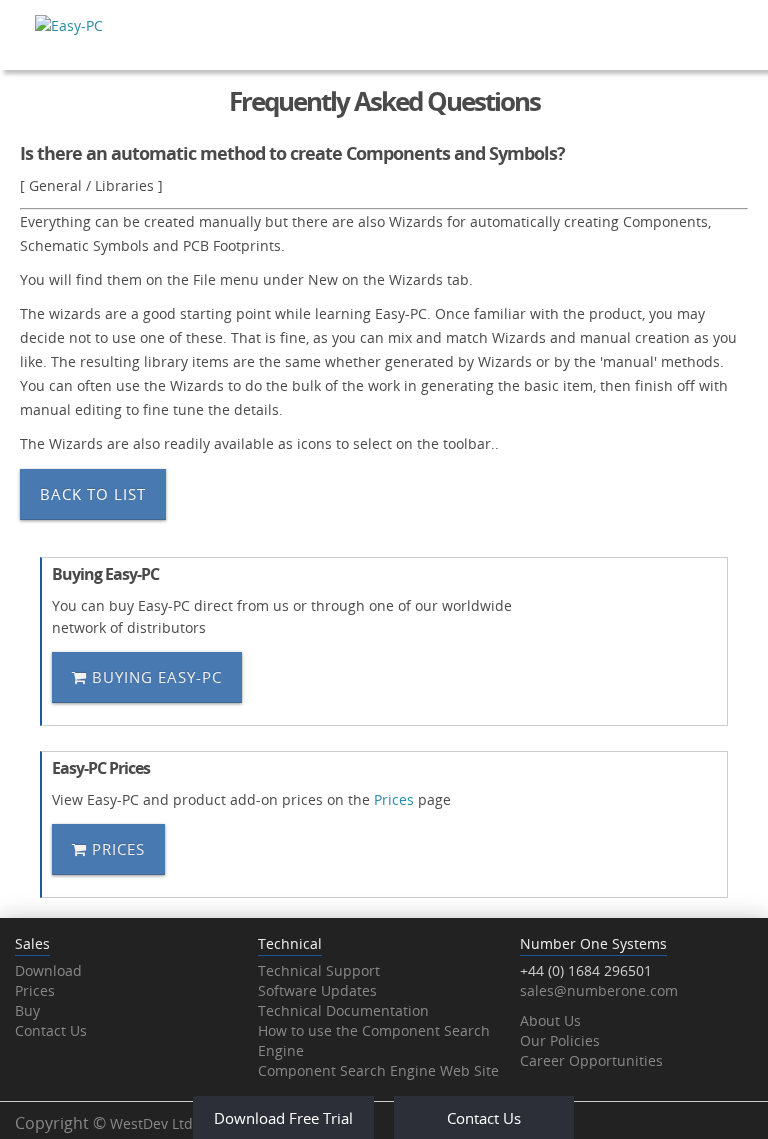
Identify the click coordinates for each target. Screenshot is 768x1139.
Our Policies (560, 1040)
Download (48, 970)
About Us (550, 1020)
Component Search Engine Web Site (378, 1070)
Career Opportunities (591, 1060)
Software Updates (317, 990)
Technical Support (319, 970)
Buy (27, 1010)
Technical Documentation (343, 1010)
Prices (394, 799)
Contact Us (51, 1030)
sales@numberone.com (599, 990)
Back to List (93, 494)
